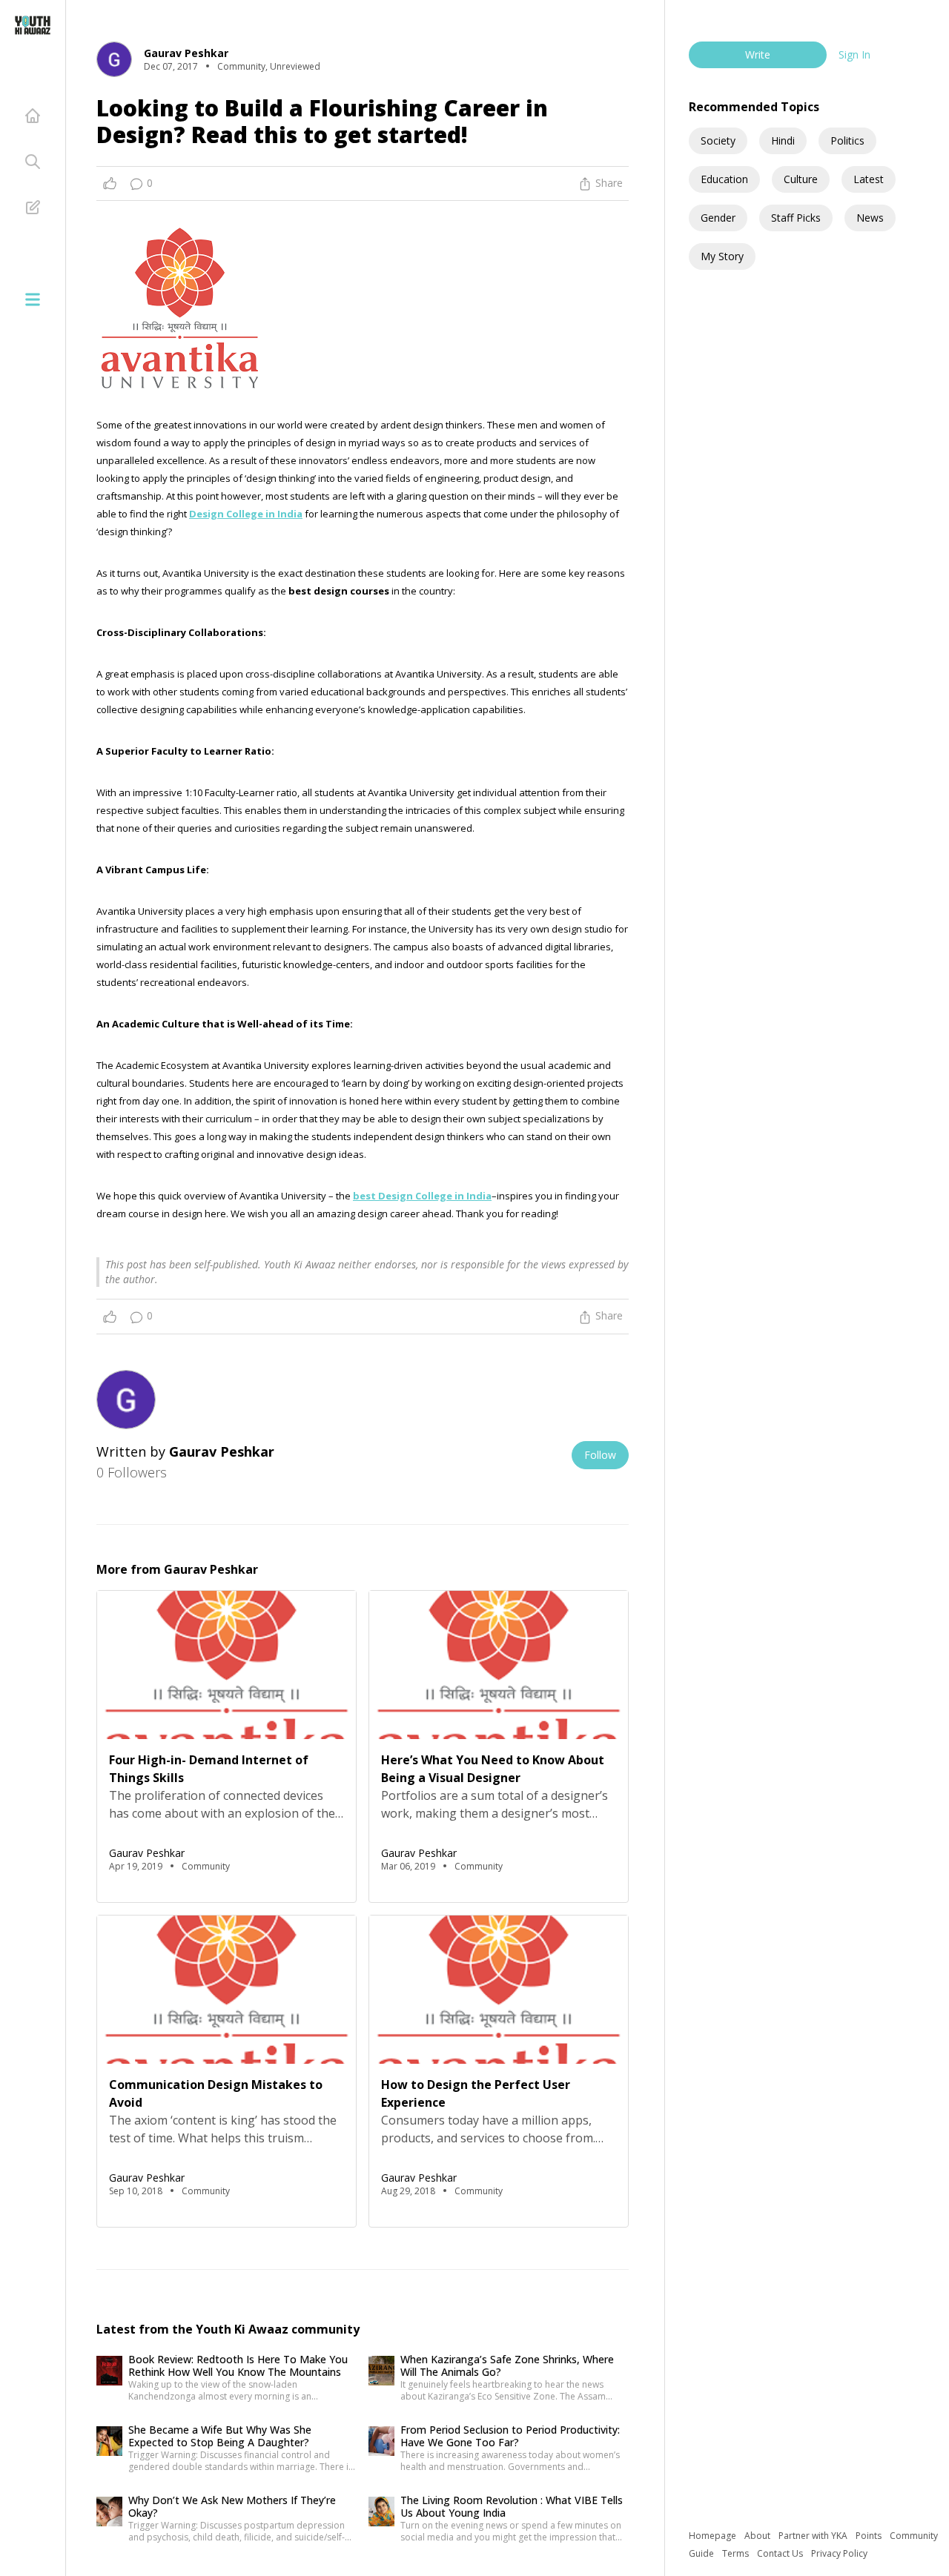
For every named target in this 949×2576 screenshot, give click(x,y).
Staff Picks (796, 218)
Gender (718, 218)
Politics (847, 140)
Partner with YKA (814, 2536)
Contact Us (781, 2553)
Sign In (854, 54)
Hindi (783, 140)
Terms (737, 2553)
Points (870, 2536)
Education (724, 179)
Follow (600, 1455)
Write (758, 54)
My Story (722, 256)
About (758, 2536)
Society (718, 140)
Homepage (714, 2536)
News (870, 218)
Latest (869, 179)
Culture (801, 179)
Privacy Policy (839, 2553)
